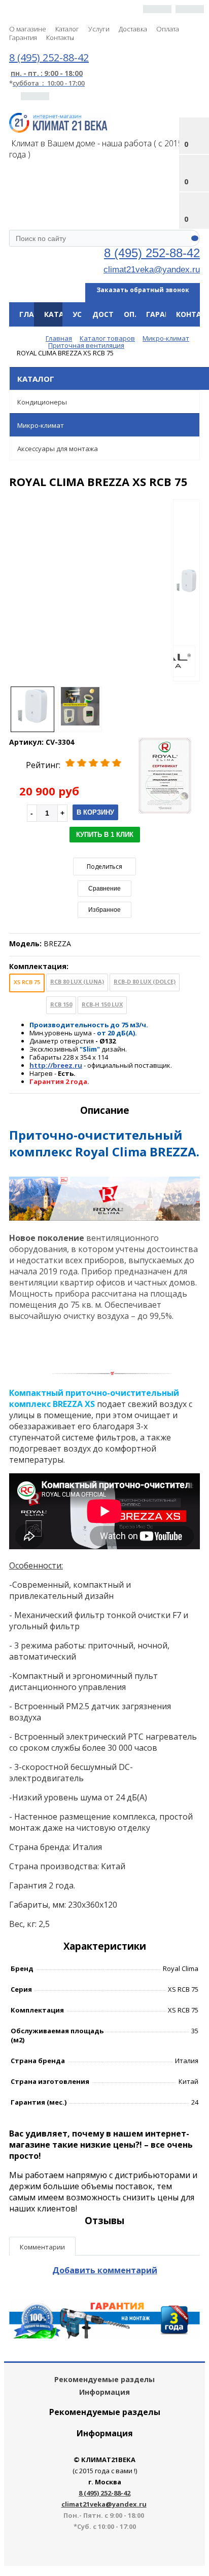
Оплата (168, 29)
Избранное (104, 910)
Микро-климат (41, 425)
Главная (36, 314)
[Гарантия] (104, 2336)
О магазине (28, 29)
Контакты (60, 37)
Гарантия (23, 37)
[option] (186, 591)
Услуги (99, 29)
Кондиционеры (42, 402)
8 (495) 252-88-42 (152, 253)
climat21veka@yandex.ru (152, 269)
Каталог (67, 29)
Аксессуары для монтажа (58, 449)
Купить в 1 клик (105, 835)
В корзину (95, 812)
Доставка (133, 29)
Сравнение (104, 889)
